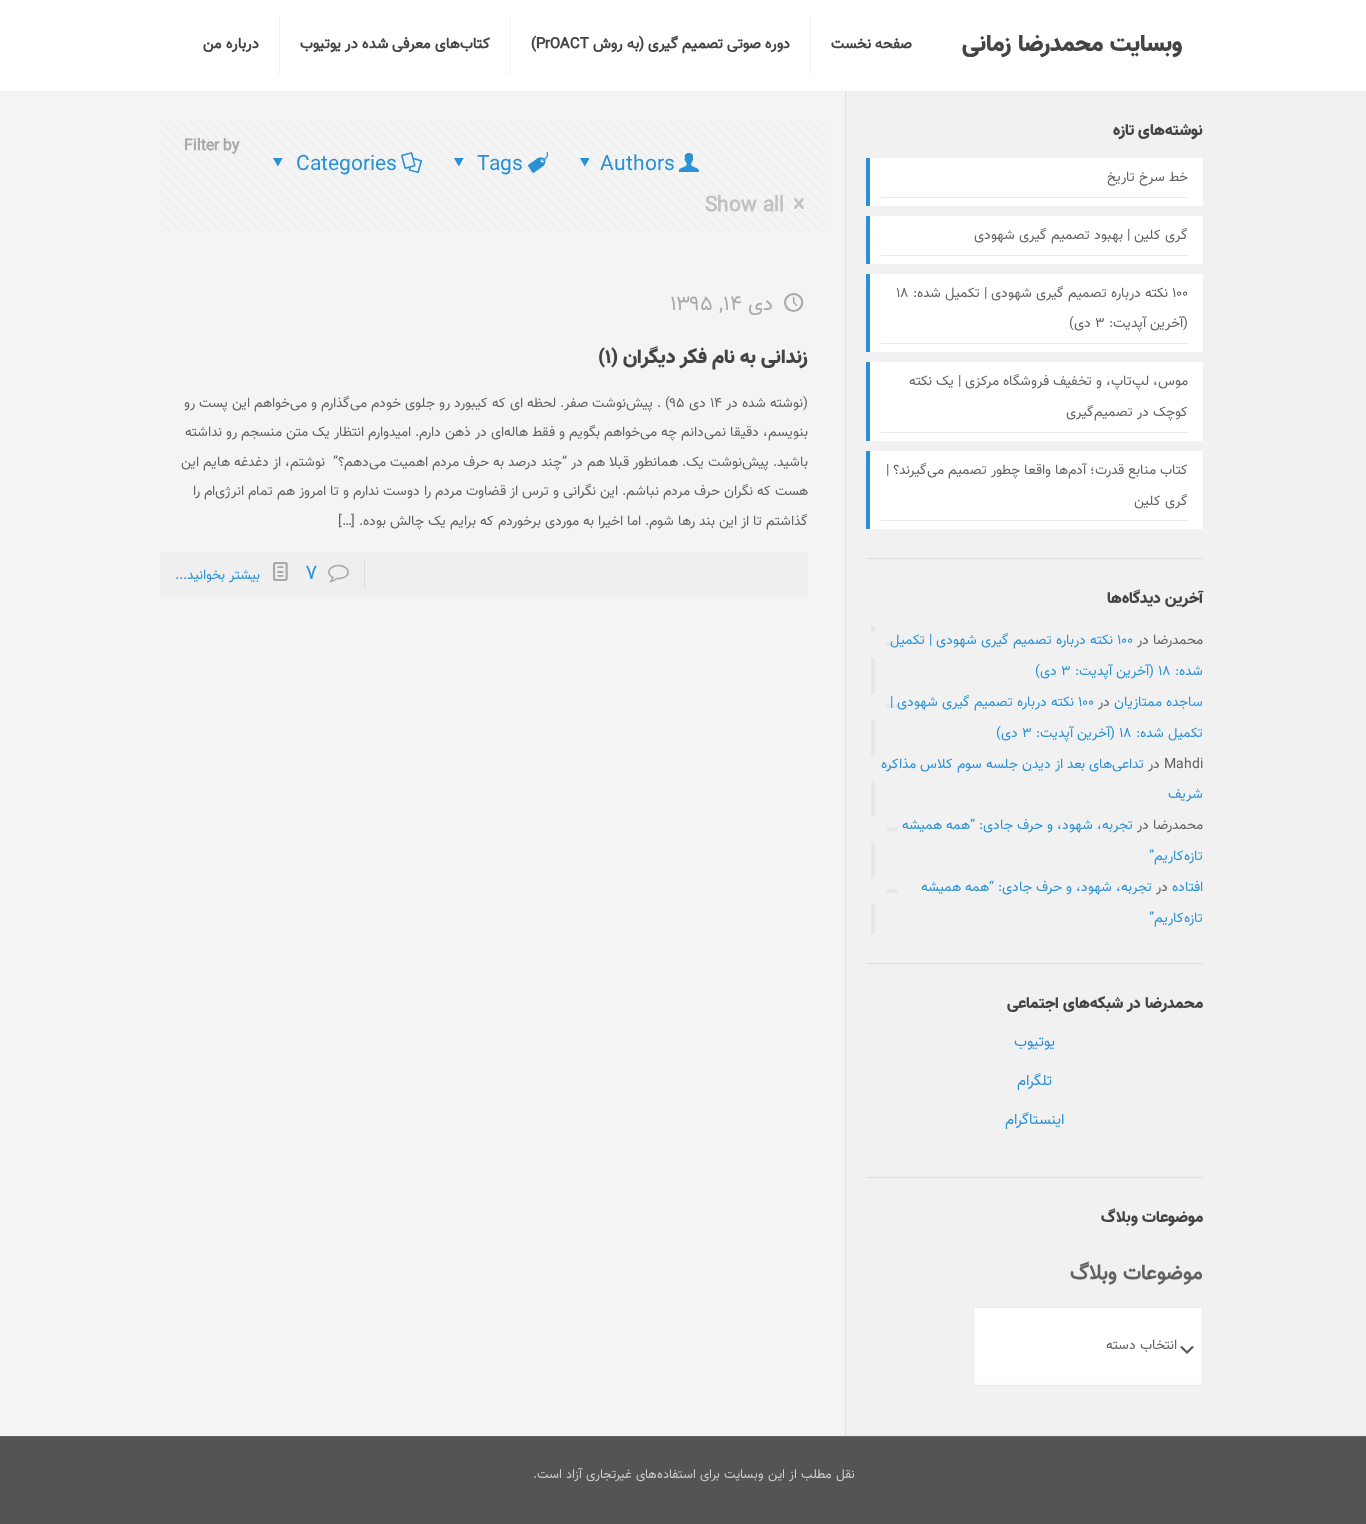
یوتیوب (1034, 1042)
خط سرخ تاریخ (1147, 178)
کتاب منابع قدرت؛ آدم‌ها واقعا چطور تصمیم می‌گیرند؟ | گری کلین (1037, 486)
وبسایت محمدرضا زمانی (1072, 45)
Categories (346, 164)
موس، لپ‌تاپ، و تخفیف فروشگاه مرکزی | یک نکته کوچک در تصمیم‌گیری (1048, 397)
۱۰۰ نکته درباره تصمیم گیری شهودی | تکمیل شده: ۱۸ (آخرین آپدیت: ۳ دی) (1042, 309)
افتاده (1187, 888)
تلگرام (1034, 1081)
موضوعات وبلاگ (1136, 1273)
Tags (500, 164)
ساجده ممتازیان (1158, 703)
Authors (637, 164)
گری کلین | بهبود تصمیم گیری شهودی (1081, 236)
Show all (744, 204)
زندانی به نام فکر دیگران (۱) (703, 358)
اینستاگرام (1034, 1120)
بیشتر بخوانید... (217, 576)
